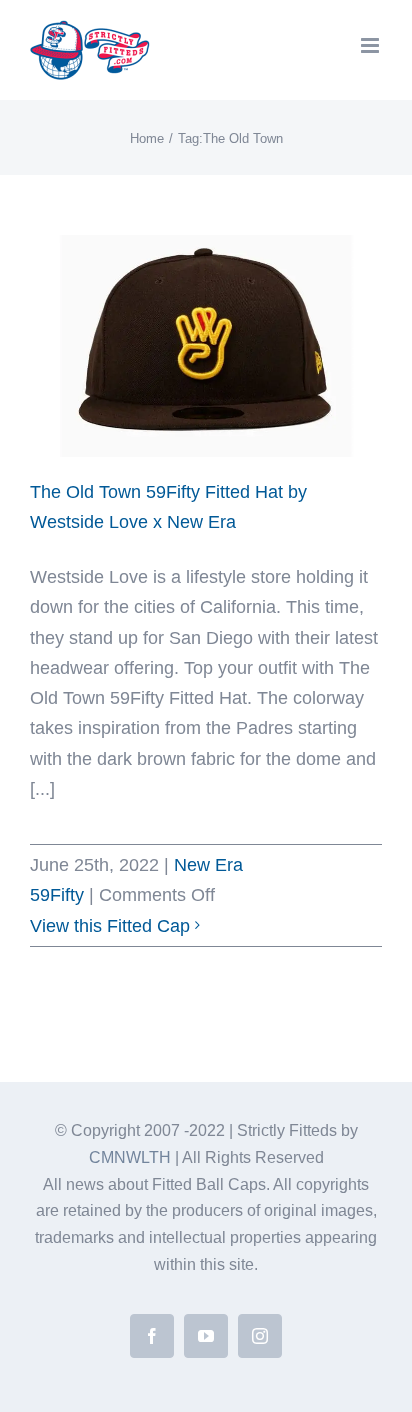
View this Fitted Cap (110, 926)
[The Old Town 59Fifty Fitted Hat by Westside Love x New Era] (206, 346)
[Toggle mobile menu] (371, 45)
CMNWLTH (130, 1157)
